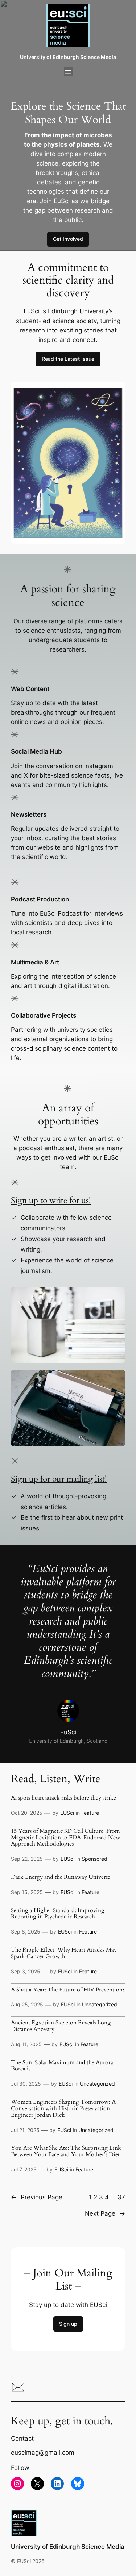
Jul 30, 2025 (26, 2084)
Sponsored (94, 1859)
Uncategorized (100, 2004)
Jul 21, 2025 (25, 2130)
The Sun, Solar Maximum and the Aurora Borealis (62, 2066)
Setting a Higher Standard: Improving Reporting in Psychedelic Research (58, 1914)
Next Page (105, 2213)
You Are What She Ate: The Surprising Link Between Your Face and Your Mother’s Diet (66, 2152)
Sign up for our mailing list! (59, 1479)
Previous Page (37, 2197)
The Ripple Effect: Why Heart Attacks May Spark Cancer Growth (64, 1953)
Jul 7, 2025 (24, 2169)
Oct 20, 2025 (27, 1813)
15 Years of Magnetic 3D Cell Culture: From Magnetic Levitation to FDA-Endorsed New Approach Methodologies (66, 1838)
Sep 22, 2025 (27, 1859)
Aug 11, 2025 (26, 2044)
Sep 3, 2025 (26, 1971)
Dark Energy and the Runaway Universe (61, 1877)
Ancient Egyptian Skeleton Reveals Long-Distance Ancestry (62, 2026)
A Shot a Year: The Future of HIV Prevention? (68, 1990)
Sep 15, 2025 (27, 1892)
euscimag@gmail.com (43, 2453)
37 (121, 2197)
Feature (90, 1813)
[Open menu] (68, 72)
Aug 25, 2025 (27, 2004)
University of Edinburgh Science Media (68, 57)
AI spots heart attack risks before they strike (63, 1798)
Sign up (68, 2324)
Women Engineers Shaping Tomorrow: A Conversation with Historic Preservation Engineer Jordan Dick (63, 2109)
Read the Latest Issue (68, 359)
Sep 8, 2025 (26, 1932)
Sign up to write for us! (51, 1201)
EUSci (67, 1813)
